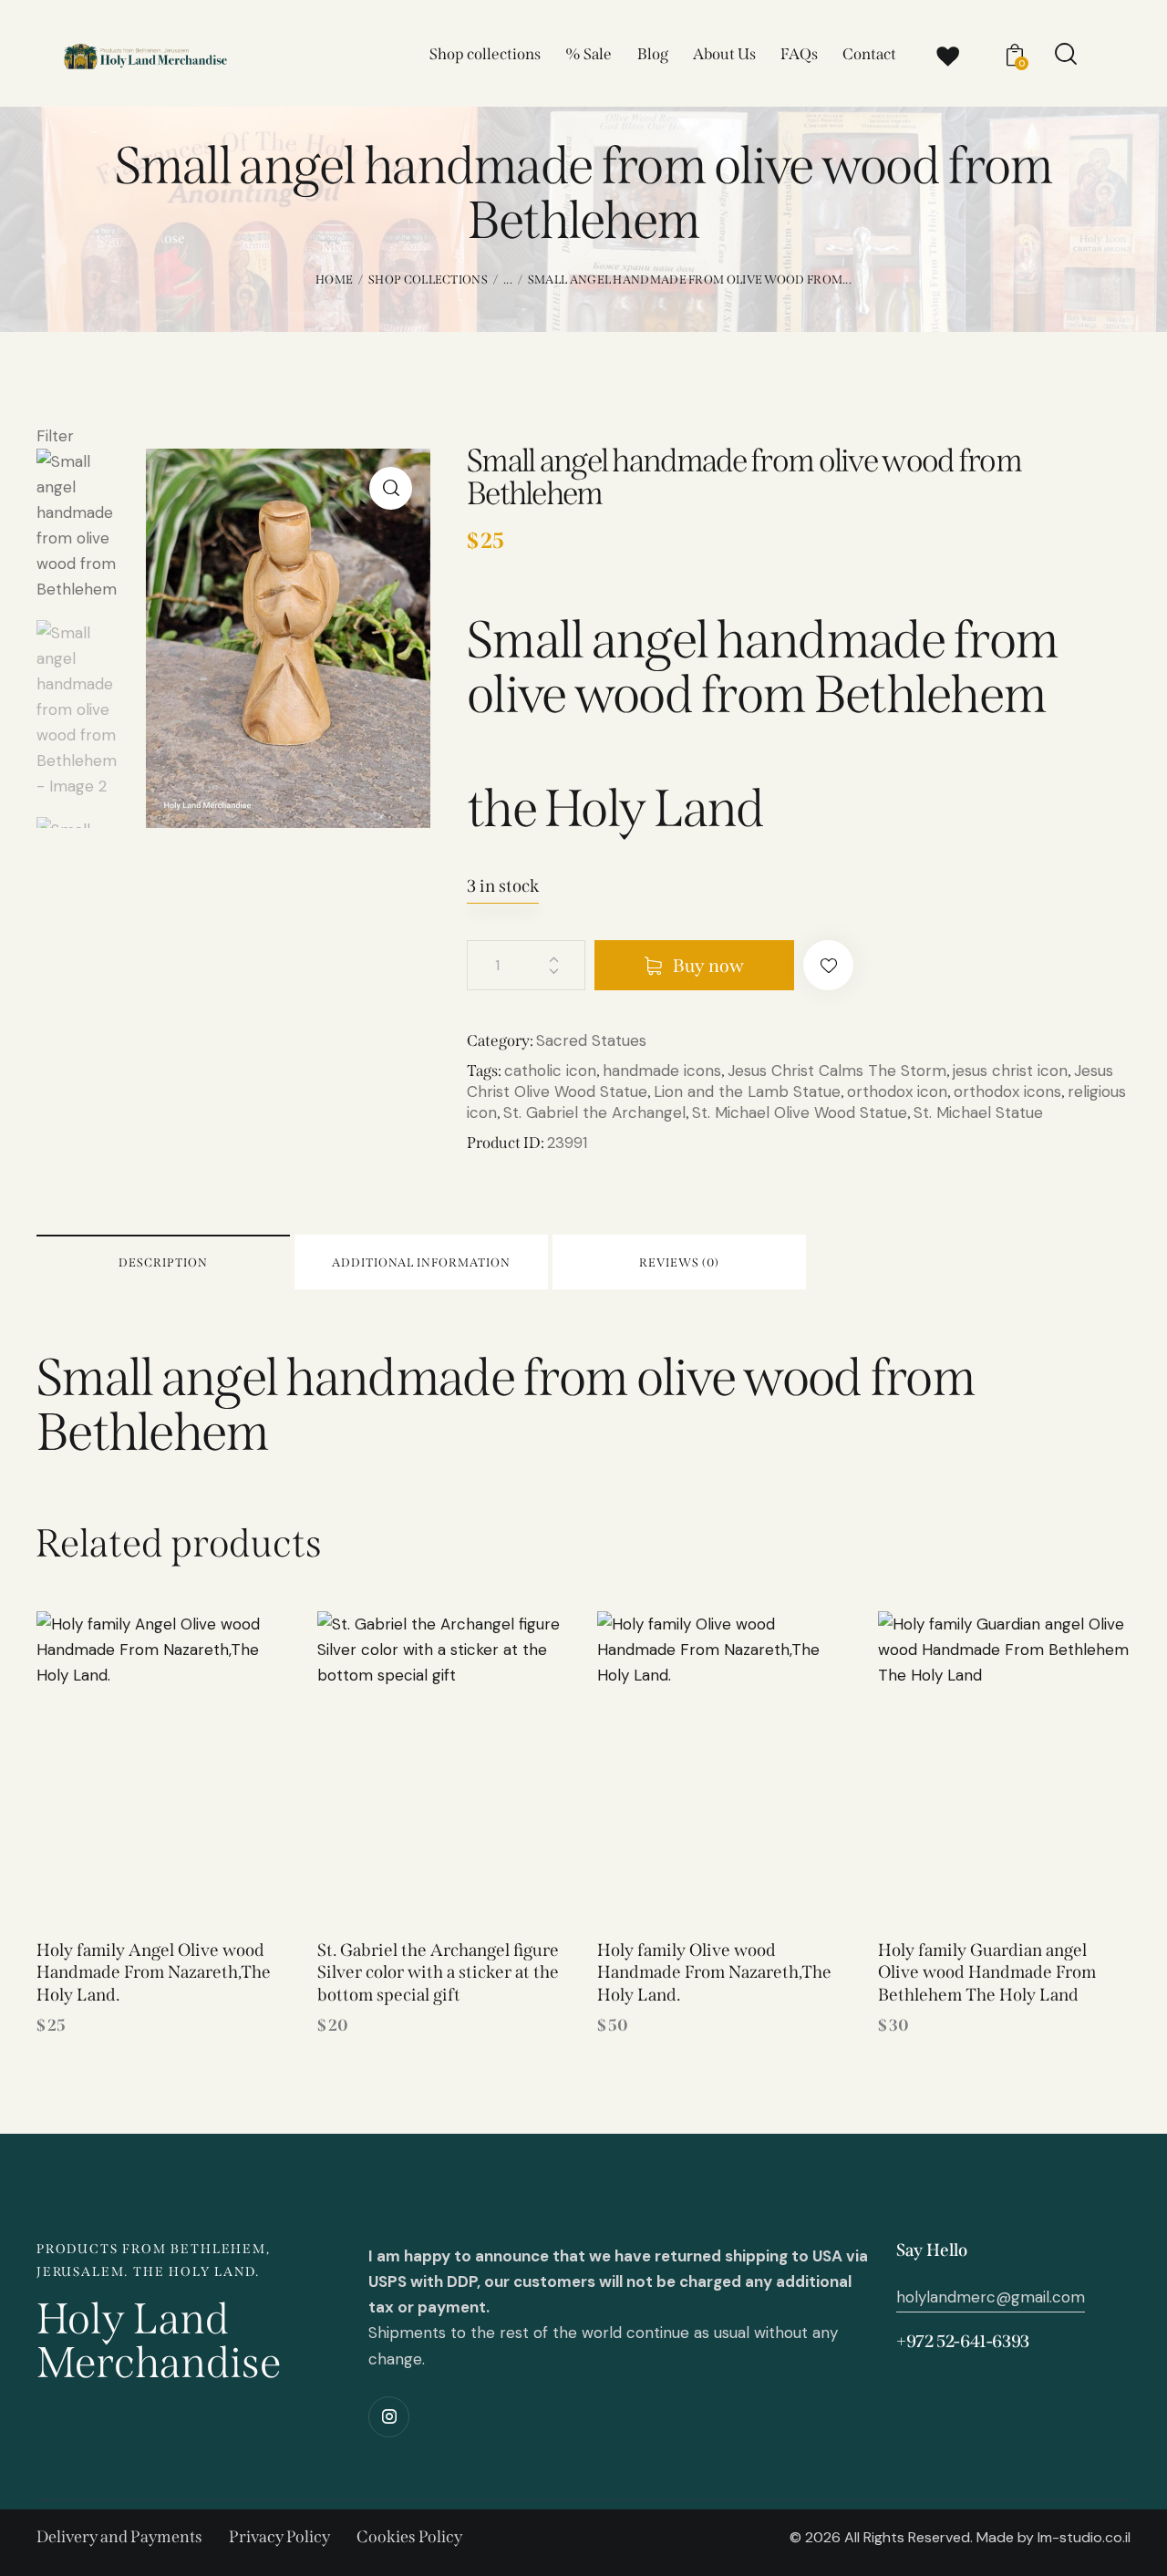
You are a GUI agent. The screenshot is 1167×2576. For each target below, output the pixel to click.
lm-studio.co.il (1084, 2537)
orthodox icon (897, 1091)
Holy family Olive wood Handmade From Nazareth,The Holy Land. (714, 1972)
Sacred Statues (591, 1040)
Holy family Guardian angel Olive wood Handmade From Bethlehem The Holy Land (987, 1972)
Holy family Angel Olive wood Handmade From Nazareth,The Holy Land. (154, 1972)
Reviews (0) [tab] (679, 1262)
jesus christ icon (1010, 1071)
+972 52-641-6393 (963, 2341)
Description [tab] (163, 1262)
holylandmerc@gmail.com (991, 2297)
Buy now (708, 966)
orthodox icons (1007, 1091)
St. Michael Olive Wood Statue (800, 1112)
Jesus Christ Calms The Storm (837, 1071)
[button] (391, 488)
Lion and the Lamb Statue (747, 1091)
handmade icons (662, 1071)
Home (334, 279)
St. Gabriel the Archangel (594, 1112)
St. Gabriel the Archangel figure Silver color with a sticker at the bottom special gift (438, 1972)
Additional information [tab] (421, 1262)
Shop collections (428, 279)
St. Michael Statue (978, 1112)
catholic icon (550, 1071)
